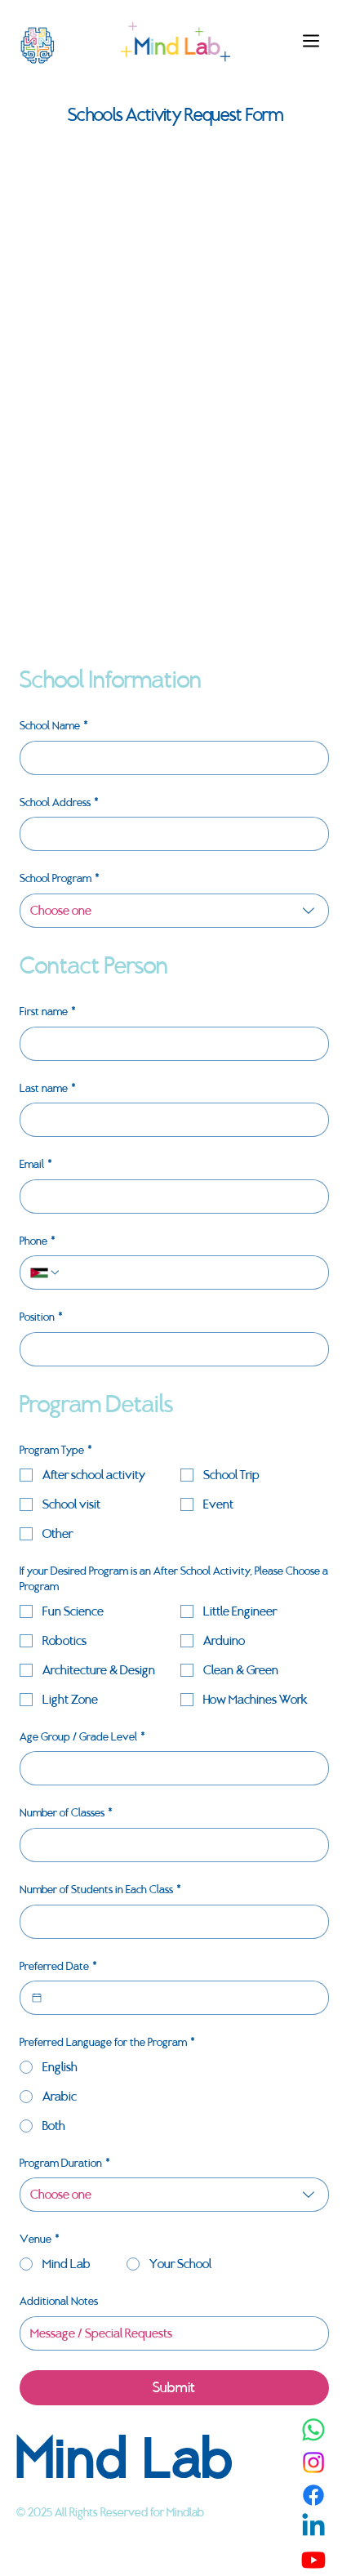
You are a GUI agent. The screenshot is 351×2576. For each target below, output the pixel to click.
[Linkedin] (313, 2527)
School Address (59, 802)
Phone (38, 1241)
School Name (54, 726)
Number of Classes (66, 1813)
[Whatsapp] (313, 2430)
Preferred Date (58, 1966)
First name (48, 1012)
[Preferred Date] (37, 1998)
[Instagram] (313, 2462)
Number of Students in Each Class (100, 1890)
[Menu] (312, 41)
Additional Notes (59, 2301)
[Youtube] (313, 2560)
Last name (48, 1088)
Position (41, 1317)
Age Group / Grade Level (82, 1737)
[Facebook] (313, 2495)
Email (36, 1164)
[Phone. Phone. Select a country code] (46, 1272)
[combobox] (174, 911)
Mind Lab (126, 2458)
